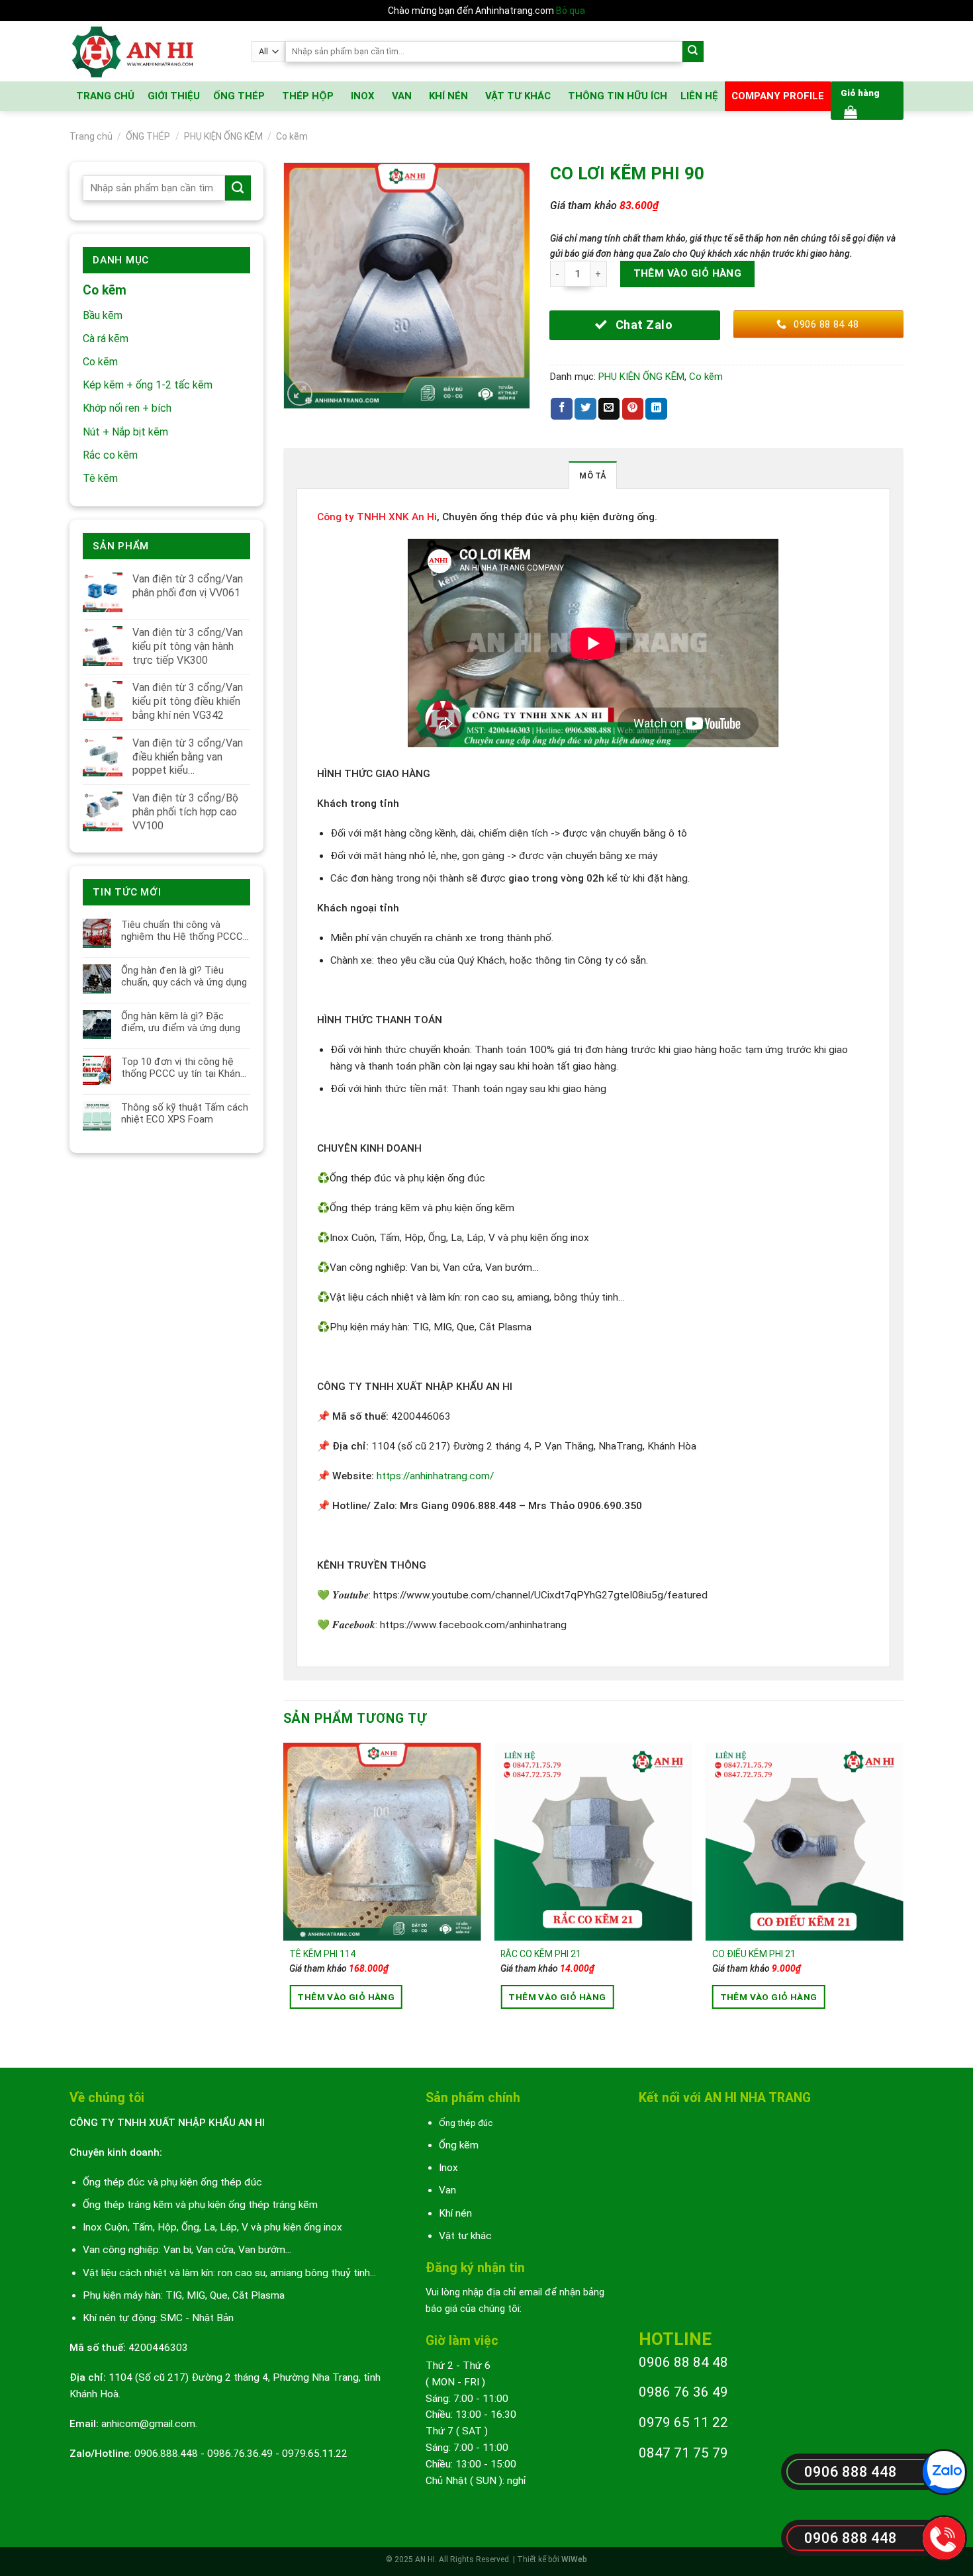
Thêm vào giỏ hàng (688, 273)
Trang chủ (91, 136)
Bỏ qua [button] (571, 11)
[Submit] (693, 52)
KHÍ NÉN (448, 96)
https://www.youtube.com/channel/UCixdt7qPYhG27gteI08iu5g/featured (540, 1595)
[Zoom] (300, 394)
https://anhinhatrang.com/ (435, 1476)
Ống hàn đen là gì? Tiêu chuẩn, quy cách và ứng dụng (184, 976)
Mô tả (592, 476)
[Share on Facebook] (562, 409)
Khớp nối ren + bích (127, 408)
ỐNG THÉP (239, 96)
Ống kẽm (459, 2145)
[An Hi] (151, 51)
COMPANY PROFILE (778, 96)
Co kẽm (292, 136)
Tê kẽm (100, 478)
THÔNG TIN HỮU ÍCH (618, 96)
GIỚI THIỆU (174, 96)
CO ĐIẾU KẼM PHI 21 (754, 1954)
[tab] (592, 475)
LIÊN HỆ (699, 96)
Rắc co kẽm (110, 455)
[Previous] (284, 1894)
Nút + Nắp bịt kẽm (125, 432)
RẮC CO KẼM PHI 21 (541, 1954)
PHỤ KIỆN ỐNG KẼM (223, 136)
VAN (402, 96)
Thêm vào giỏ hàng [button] (346, 1997)
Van (447, 2190)
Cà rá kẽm (106, 339)
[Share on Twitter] (585, 409)
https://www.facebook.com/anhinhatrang (473, 1625)
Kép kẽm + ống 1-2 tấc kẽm (148, 385)
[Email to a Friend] (609, 409)
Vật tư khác (465, 2236)
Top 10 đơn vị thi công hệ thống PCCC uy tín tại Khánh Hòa (183, 1068)
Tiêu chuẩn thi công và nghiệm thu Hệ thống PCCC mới (182, 931)
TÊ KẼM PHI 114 (322, 1954)
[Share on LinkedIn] (656, 409)
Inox (448, 2168)
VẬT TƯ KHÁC (518, 96)
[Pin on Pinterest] (633, 409)
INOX (363, 96)
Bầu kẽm (103, 315)
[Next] (903, 1894)
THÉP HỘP (308, 96)
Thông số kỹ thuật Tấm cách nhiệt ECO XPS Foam (185, 1113)
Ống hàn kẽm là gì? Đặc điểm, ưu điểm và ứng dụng (181, 1022)
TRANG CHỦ (105, 96)
